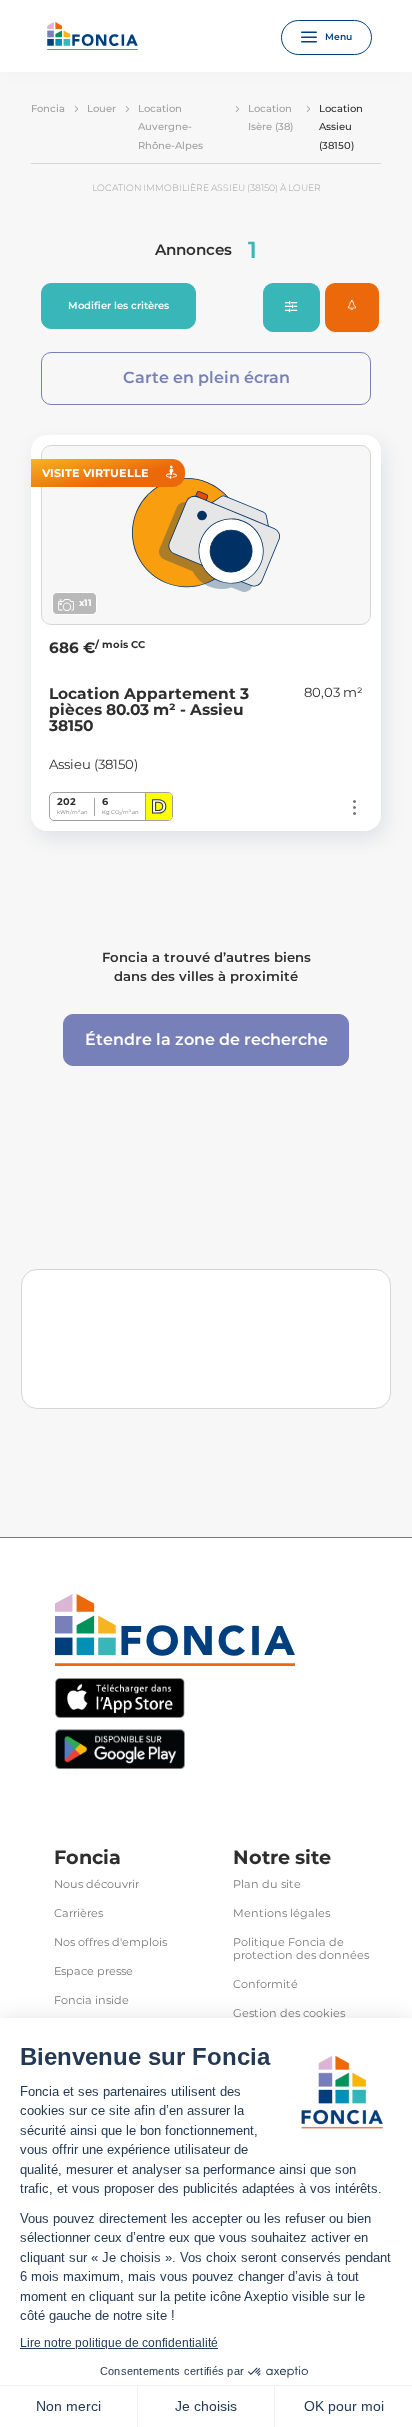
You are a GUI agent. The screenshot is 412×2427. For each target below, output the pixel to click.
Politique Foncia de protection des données (301, 1949)
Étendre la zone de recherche (206, 1039)
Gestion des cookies (289, 2013)
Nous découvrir (96, 1884)
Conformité (265, 1984)
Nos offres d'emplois (110, 1942)
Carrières (78, 1913)
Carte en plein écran (206, 377)
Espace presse (93, 1971)
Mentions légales (281, 1913)
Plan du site (267, 1884)
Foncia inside (91, 2000)
